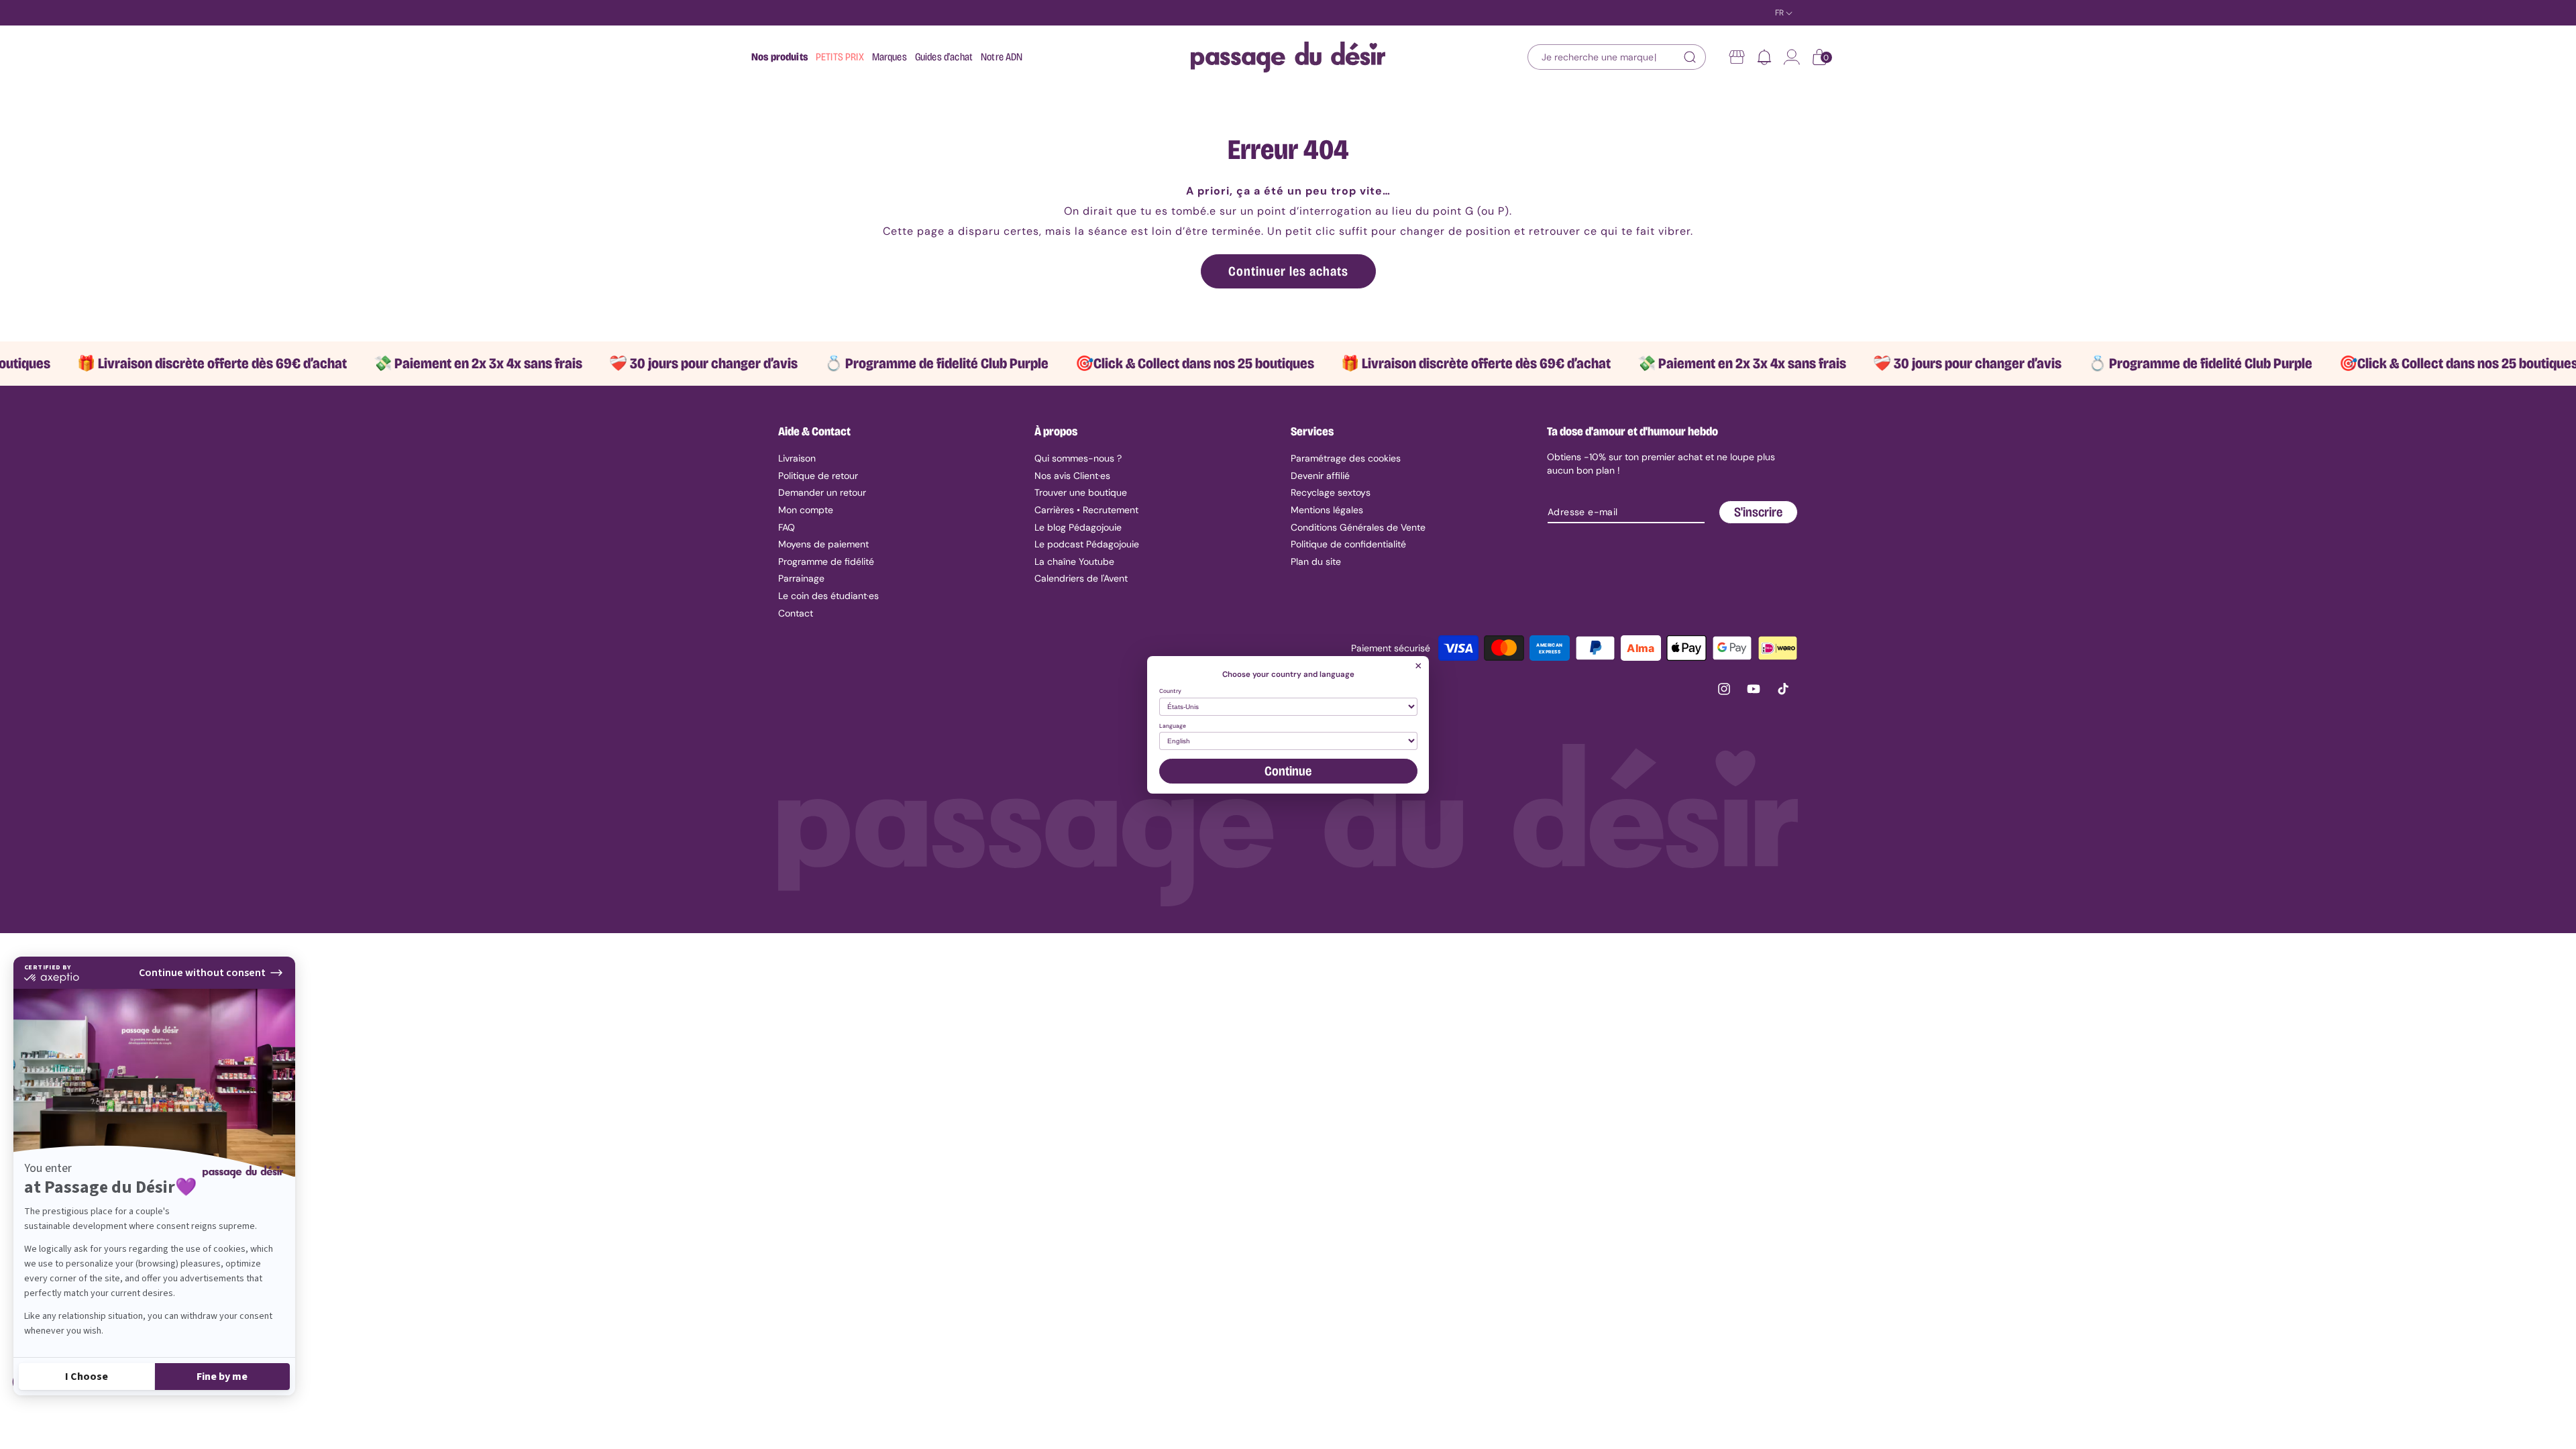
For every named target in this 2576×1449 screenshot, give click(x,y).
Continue (1288, 771)
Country (1170, 691)
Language (1173, 726)
